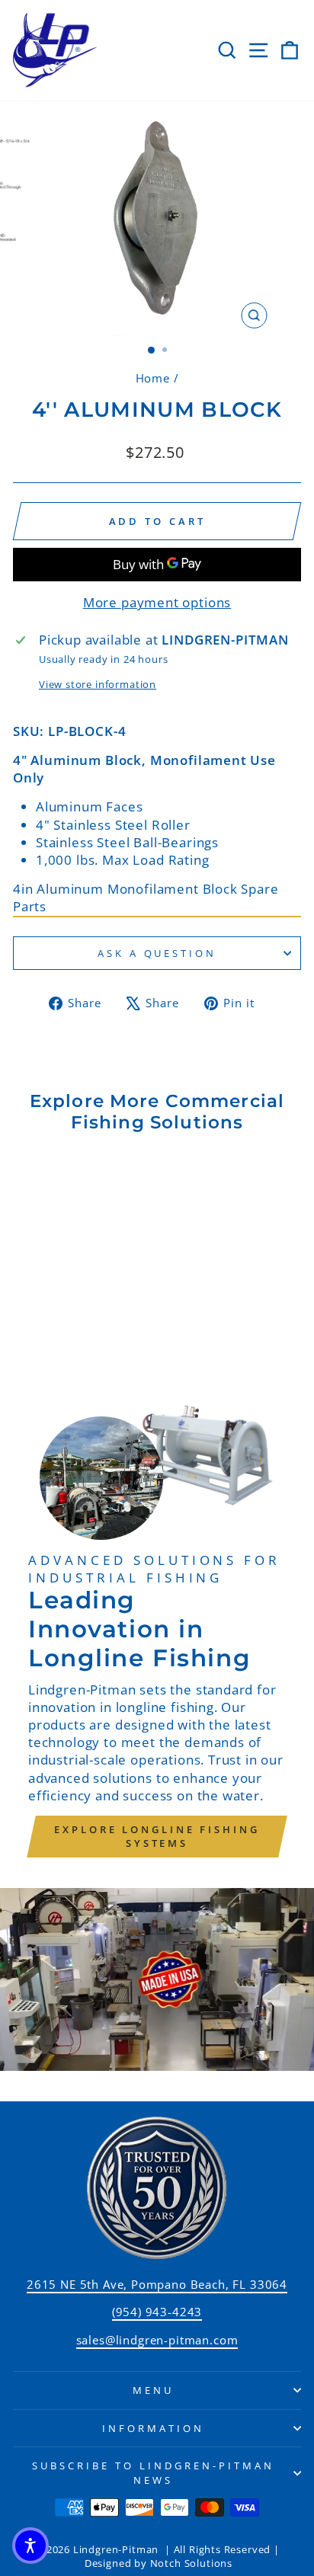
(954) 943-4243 (157, 2312)
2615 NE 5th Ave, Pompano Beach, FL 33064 (157, 2284)
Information (153, 2428)
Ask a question (157, 953)
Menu (153, 2390)
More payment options (157, 602)
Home (153, 378)
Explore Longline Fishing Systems (157, 1836)
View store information (98, 684)
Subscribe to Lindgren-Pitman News (153, 2473)
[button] (30, 2546)
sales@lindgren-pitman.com (157, 2340)
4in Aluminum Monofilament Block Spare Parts (146, 898)
